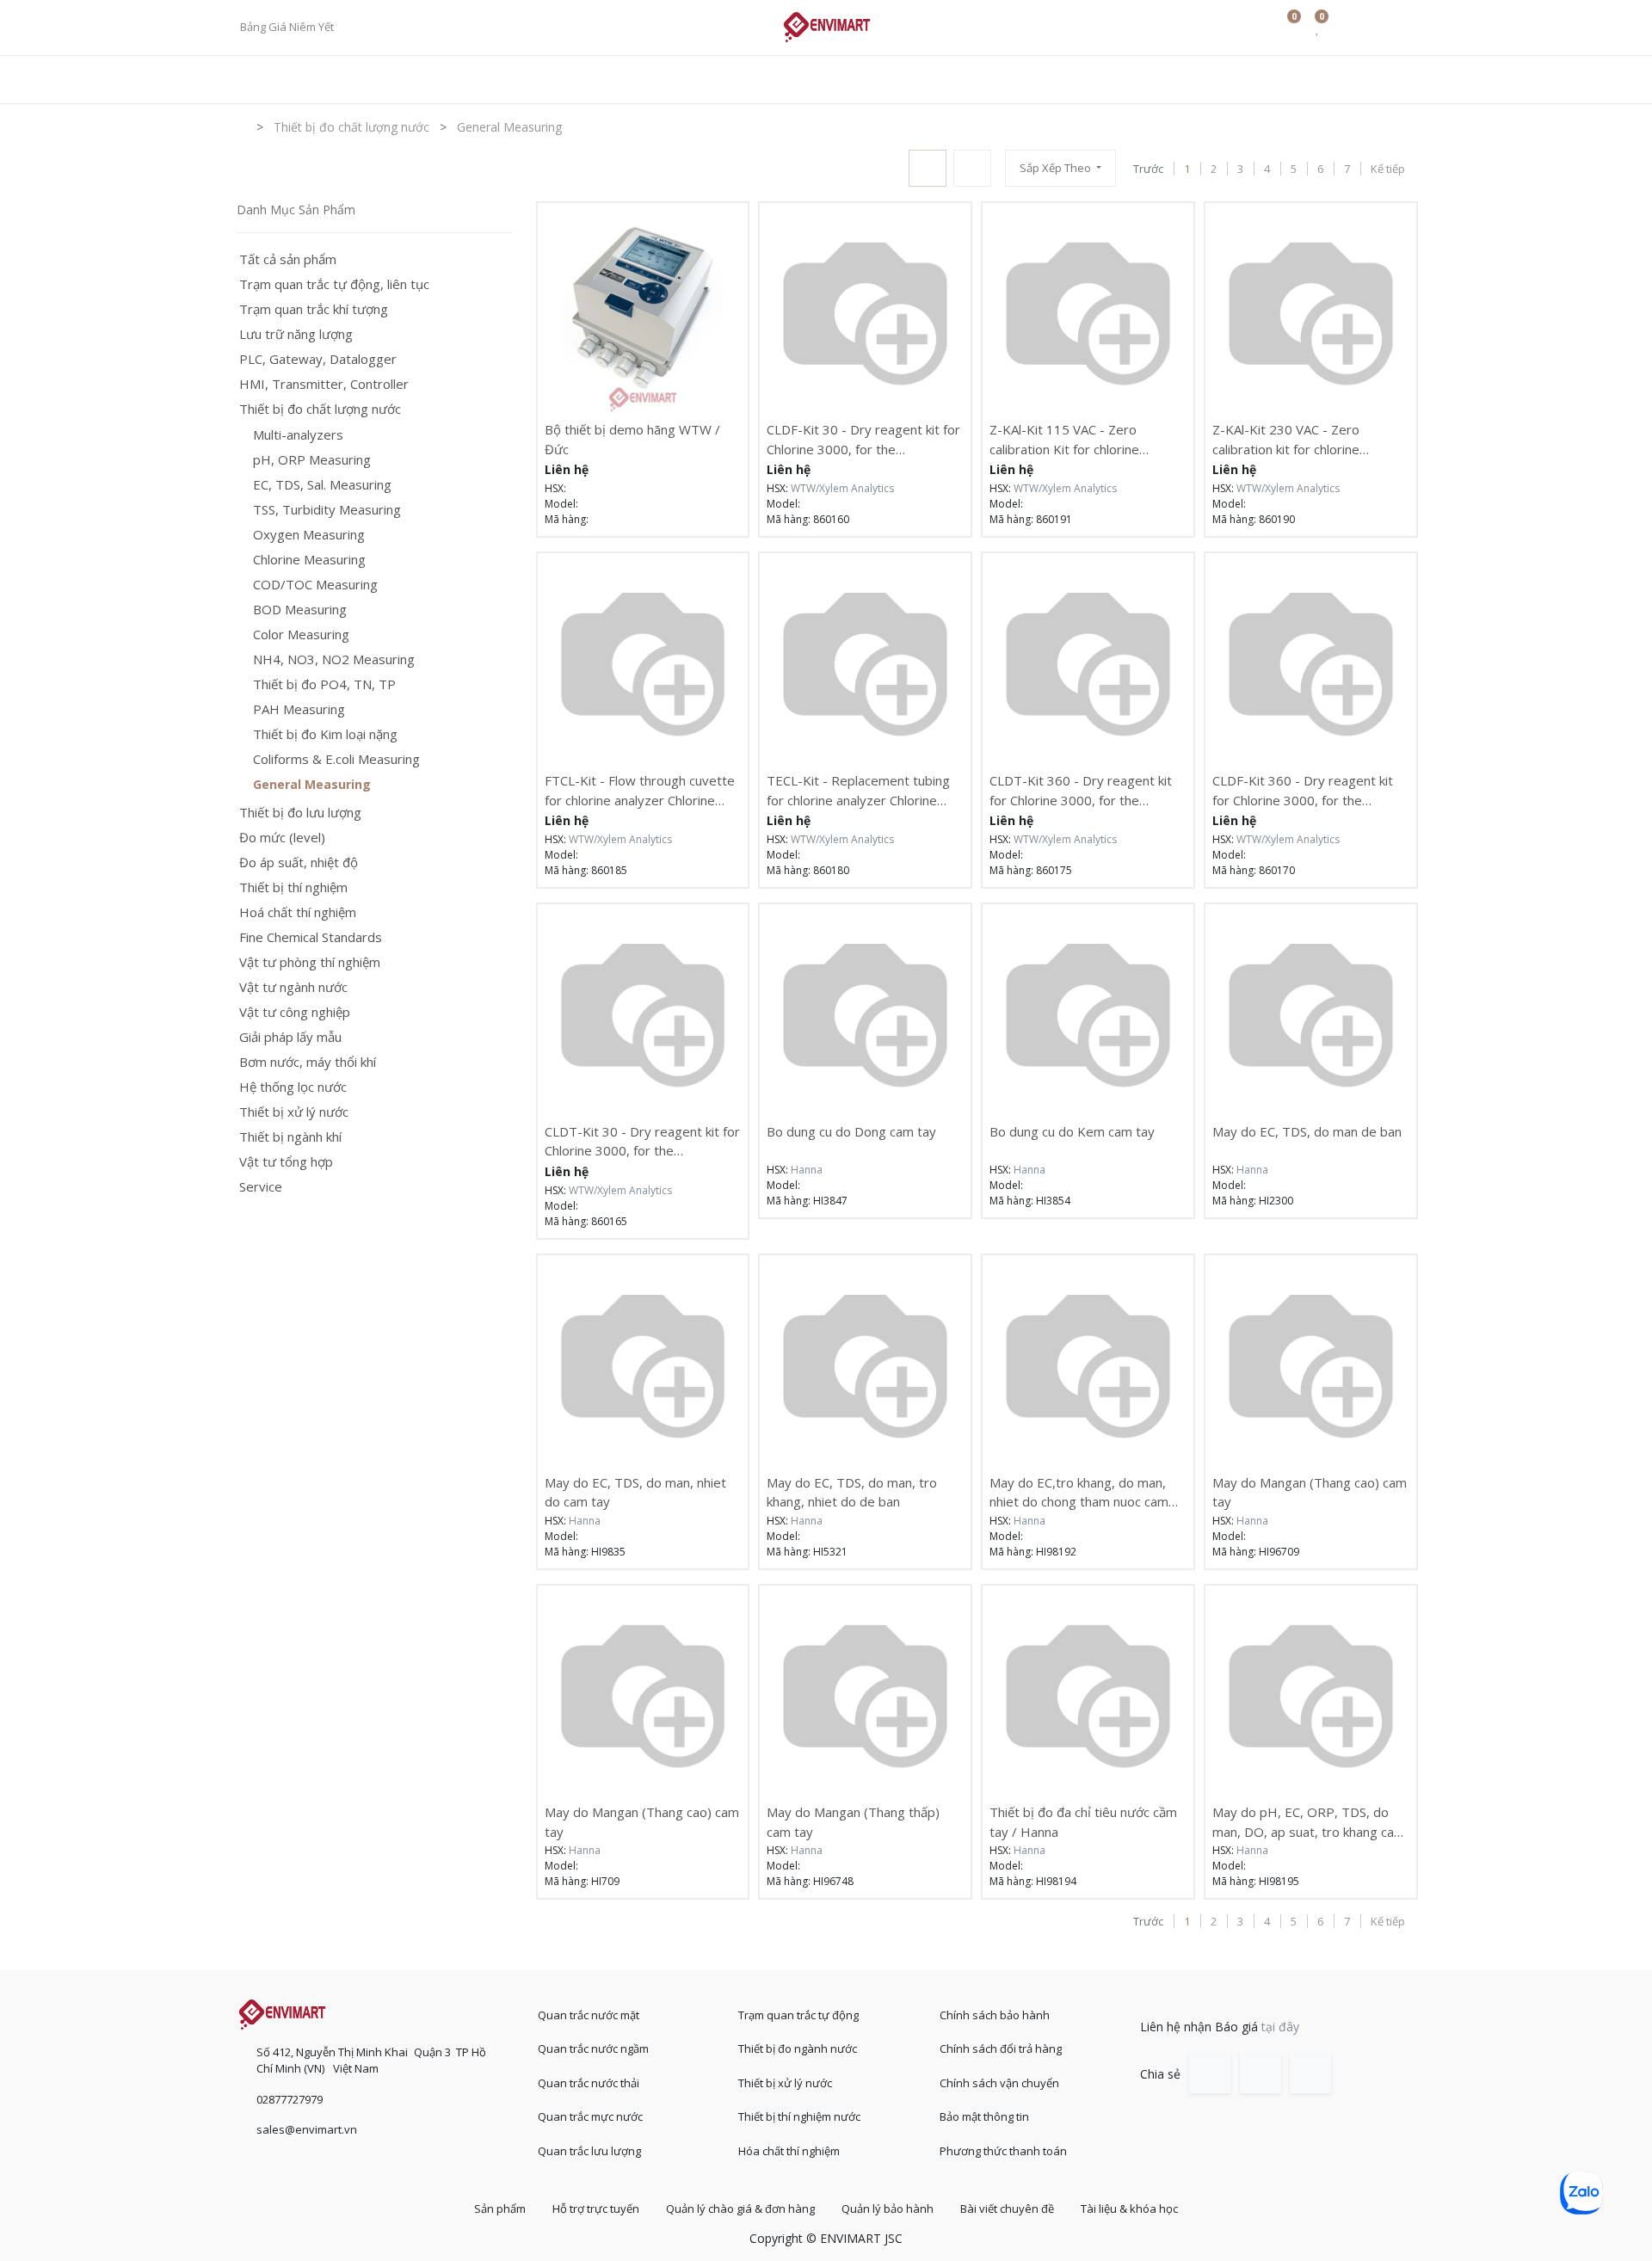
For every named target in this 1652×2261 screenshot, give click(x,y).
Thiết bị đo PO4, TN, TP (324, 684)
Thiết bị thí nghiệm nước (799, 2116)
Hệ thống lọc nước (293, 1087)
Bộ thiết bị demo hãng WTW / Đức (632, 439)
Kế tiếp (1388, 169)
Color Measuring (301, 635)
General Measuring (312, 785)
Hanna (807, 1170)
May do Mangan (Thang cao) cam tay (1310, 1492)
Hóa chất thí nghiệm (789, 2151)
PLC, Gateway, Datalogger (318, 359)
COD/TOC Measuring (315, 585)
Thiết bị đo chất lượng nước (320, 409)
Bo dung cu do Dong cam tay (851, 1131)
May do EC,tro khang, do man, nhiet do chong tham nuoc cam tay (1079, 1492)
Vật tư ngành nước (293, 987)
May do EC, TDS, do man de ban (1307, 1131)
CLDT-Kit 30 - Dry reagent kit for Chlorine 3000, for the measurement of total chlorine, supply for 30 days (642, 1141)
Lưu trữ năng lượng (296, 334)
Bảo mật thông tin (984, 2116)
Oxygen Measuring (309, 535)
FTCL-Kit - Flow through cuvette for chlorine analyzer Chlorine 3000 (640, 790)
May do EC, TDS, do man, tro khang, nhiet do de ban (852, 1492)
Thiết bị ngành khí (290, 1137)
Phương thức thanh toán (1003, 2151)
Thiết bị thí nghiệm (293, 887)
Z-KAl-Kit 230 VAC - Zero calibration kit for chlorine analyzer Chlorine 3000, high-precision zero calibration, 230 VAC (1301, 439)
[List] (972, 168)
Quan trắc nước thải (589, 2083)
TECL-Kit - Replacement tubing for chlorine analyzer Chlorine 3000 (858, 790)
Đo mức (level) (282, 838)
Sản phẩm (500, 2209)
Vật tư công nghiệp (295, 1012)
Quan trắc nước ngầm (593, 2048)
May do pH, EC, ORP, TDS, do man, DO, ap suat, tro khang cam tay (1309, 1822)
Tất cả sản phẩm (288, 259)
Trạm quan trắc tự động (798, 2015)
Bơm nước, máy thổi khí (308, 1062)
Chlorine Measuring (309, 560)
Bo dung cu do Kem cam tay (1072, 1131)
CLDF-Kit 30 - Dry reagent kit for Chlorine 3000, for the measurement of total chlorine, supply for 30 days (863, 439)
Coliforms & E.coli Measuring (336, 759)
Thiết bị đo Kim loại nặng (325, 734)
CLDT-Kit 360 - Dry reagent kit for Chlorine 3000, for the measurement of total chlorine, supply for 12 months (1081, 790)
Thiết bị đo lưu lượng (300, 813)
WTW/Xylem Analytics (842, 488)
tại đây (1280, 2027)
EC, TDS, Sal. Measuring (322, 485)
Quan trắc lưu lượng (589, 2151)
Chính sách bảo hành (995, 2015)
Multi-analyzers (298, 435)
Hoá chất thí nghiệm (298, 912)
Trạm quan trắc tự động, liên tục (334, 284)
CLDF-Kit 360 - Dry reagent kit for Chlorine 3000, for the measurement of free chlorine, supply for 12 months (1303, 790)
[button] (1060, 168)
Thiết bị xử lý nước (294, 1112)
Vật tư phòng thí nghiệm (310, 962)
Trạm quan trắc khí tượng (314, 309)
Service (261, 1187)
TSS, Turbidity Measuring (327, 510)
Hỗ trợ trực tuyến (596, 2209)
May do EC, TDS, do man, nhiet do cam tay (635, 1492)
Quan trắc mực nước (590, 2116)
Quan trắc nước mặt (589, 2015)
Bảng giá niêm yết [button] (288, 27)
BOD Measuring (300, 610)
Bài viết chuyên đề (1007, 2209)
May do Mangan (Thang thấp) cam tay (853, 1822)
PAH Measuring (299, 709)
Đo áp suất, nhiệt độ (299, 863)
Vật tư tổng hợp (286, 1162)
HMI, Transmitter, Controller (324, 384)
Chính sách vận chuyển (999, 2083)
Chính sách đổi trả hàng (1001, 2048)
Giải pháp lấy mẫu (290, 1037)
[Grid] (928, 168)
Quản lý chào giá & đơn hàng (740, 2209)
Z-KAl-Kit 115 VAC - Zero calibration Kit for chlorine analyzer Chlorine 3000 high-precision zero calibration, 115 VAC (1079, 439)
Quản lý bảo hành (888, 2209)
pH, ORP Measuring (312, 460)
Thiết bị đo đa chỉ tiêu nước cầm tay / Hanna (1083, 1822)
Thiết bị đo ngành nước (798, 2048)
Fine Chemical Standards (311, 937)
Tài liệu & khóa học (1129, 2209)
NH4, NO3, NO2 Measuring (334, 659)
